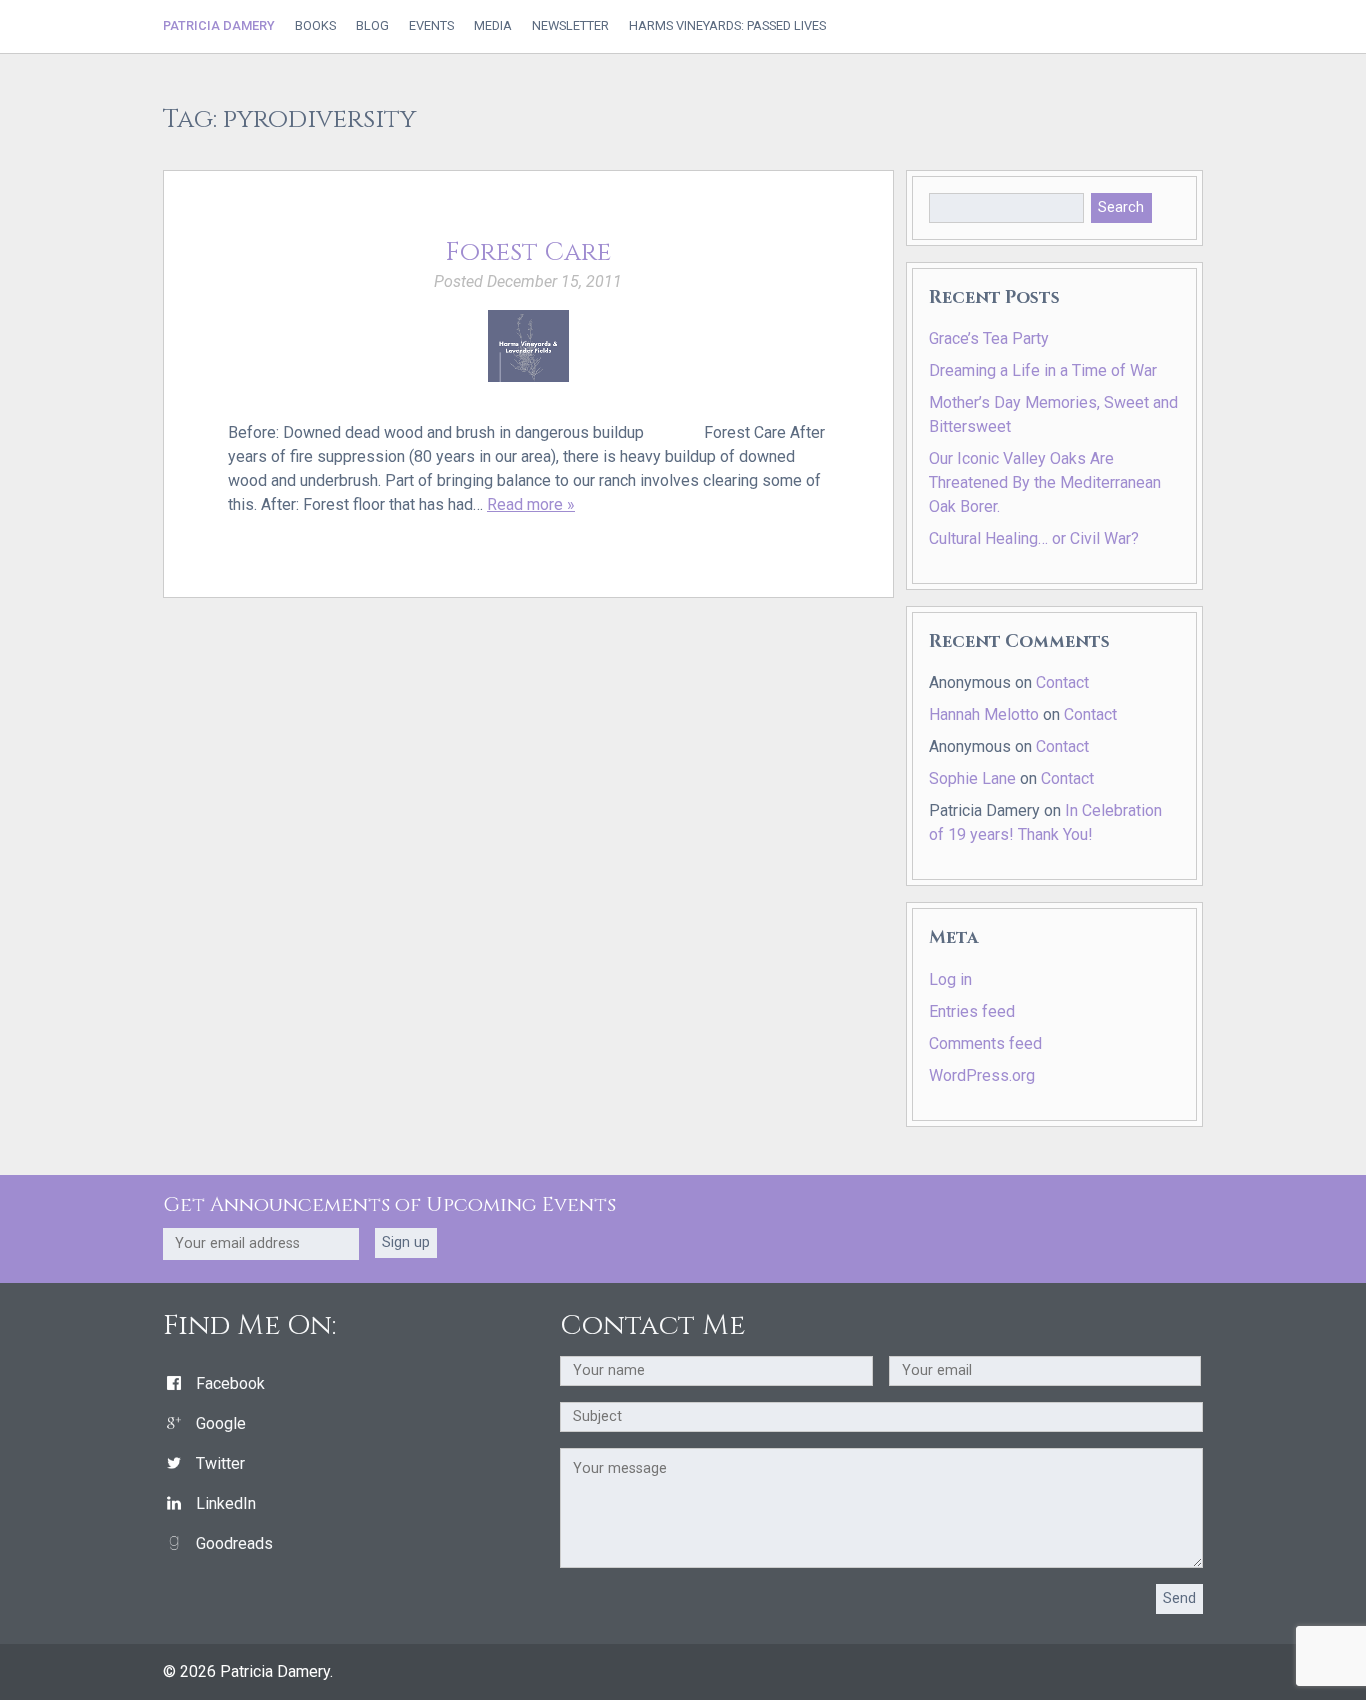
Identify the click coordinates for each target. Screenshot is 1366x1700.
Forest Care (528, 252)
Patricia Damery (219, 25)
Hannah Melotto (984, 714)
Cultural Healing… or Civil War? (1034, 538)
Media (493, 26)
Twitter (220, 1463)
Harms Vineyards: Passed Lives (727, 26)
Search (1121, 207)
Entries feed (972, 1011)
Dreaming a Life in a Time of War (1043, 370)
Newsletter (570, 26)
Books (315, 26)
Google (221, 1423)
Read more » (531, 504)
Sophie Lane (972, 778)
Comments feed (985, 1043)
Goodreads (234, 1543)
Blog (372, 26)
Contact (1062, 682)
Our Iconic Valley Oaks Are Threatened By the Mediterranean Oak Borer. (1045, 482)
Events (431, 26)
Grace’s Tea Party (989, 338)
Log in (950, 979)
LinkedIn (226, 1503)
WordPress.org (982, 1075)
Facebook (230, 1383)
